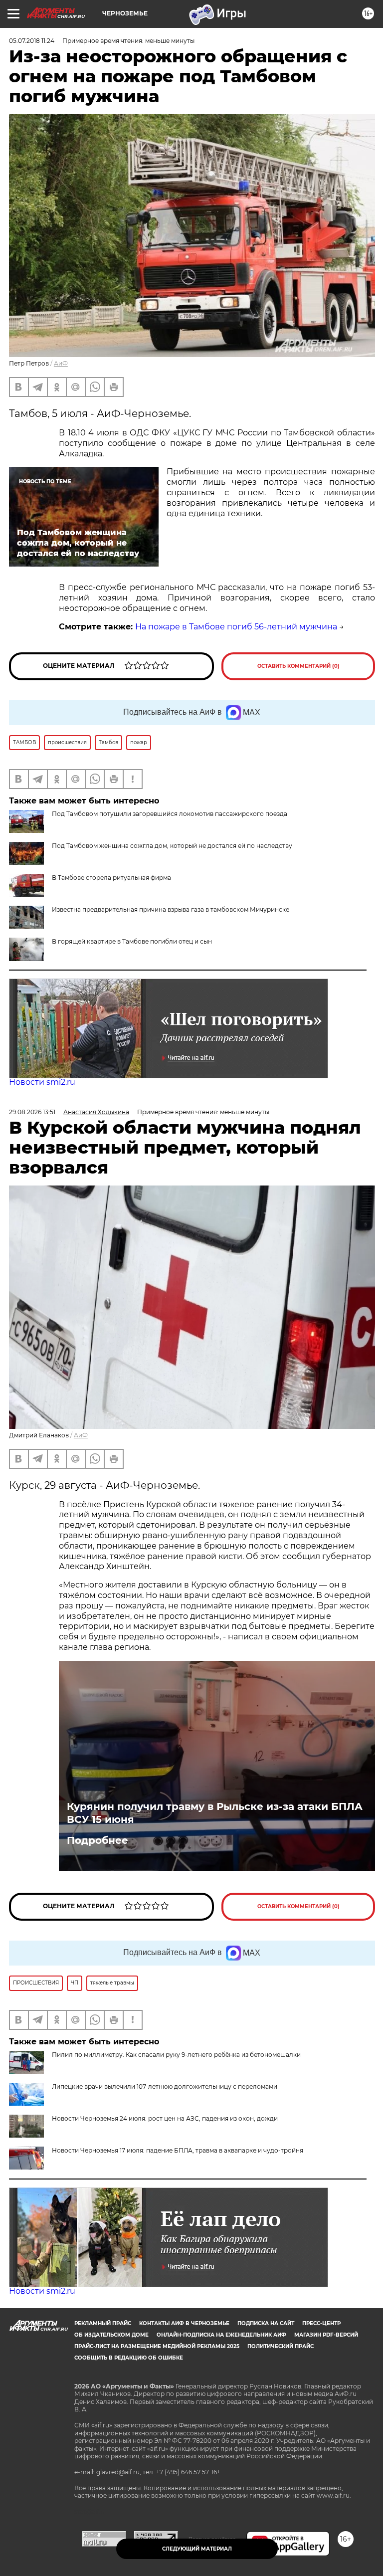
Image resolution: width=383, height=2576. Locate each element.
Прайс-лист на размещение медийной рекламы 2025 (157, 2346)
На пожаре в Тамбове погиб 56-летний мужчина (236, 627)
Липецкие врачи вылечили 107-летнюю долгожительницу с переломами (165, 2086)
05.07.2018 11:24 (32, 41)
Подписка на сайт (266, 2323)
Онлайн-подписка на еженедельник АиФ (221, 2335)
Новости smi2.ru (42, 1082)
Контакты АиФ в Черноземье (184, 2323)
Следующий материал (197, 2549)
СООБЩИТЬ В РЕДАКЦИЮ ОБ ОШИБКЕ (129, 2358)
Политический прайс (281, 2346)
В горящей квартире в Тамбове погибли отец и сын (132, 941)
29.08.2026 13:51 (32, 1112)
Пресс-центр (321, 2323)
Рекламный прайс (103, 2323)
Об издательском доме (111, 2335)
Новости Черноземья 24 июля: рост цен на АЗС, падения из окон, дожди (165, 2118)
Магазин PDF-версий (326, 2335)
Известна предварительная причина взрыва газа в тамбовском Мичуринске (171, 909)
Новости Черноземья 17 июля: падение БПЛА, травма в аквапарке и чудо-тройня (178, 2150)
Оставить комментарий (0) (298, 666)
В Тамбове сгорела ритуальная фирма (111, 878)
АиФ (61, 363)
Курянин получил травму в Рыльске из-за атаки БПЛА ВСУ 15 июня (215, 1813)
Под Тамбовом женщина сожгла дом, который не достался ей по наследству (172, 846)
